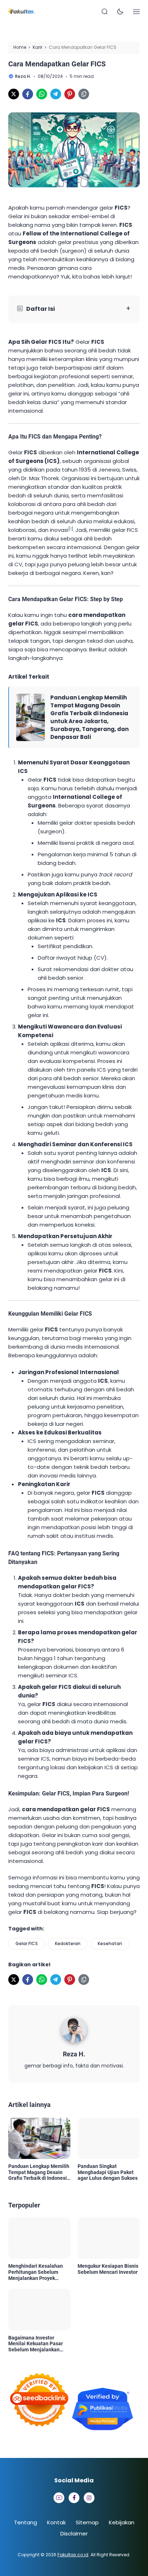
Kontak (56, 2522)
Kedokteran (68, 1943)
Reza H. (74, 2054)
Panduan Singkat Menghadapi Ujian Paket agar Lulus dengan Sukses (108, 2172)
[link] (14, 94)
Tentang (26, 2522)
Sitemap (87, 2522)
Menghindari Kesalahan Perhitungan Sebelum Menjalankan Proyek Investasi (36, 2272)
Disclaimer (74, 2533)
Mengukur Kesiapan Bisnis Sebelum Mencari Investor (108, 2269)
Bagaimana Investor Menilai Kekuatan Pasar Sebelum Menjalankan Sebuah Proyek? (36, 2344)
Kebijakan (122, 2522)
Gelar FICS (27, 1943)
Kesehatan (110, 1943)
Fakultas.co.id (73, 2555)
